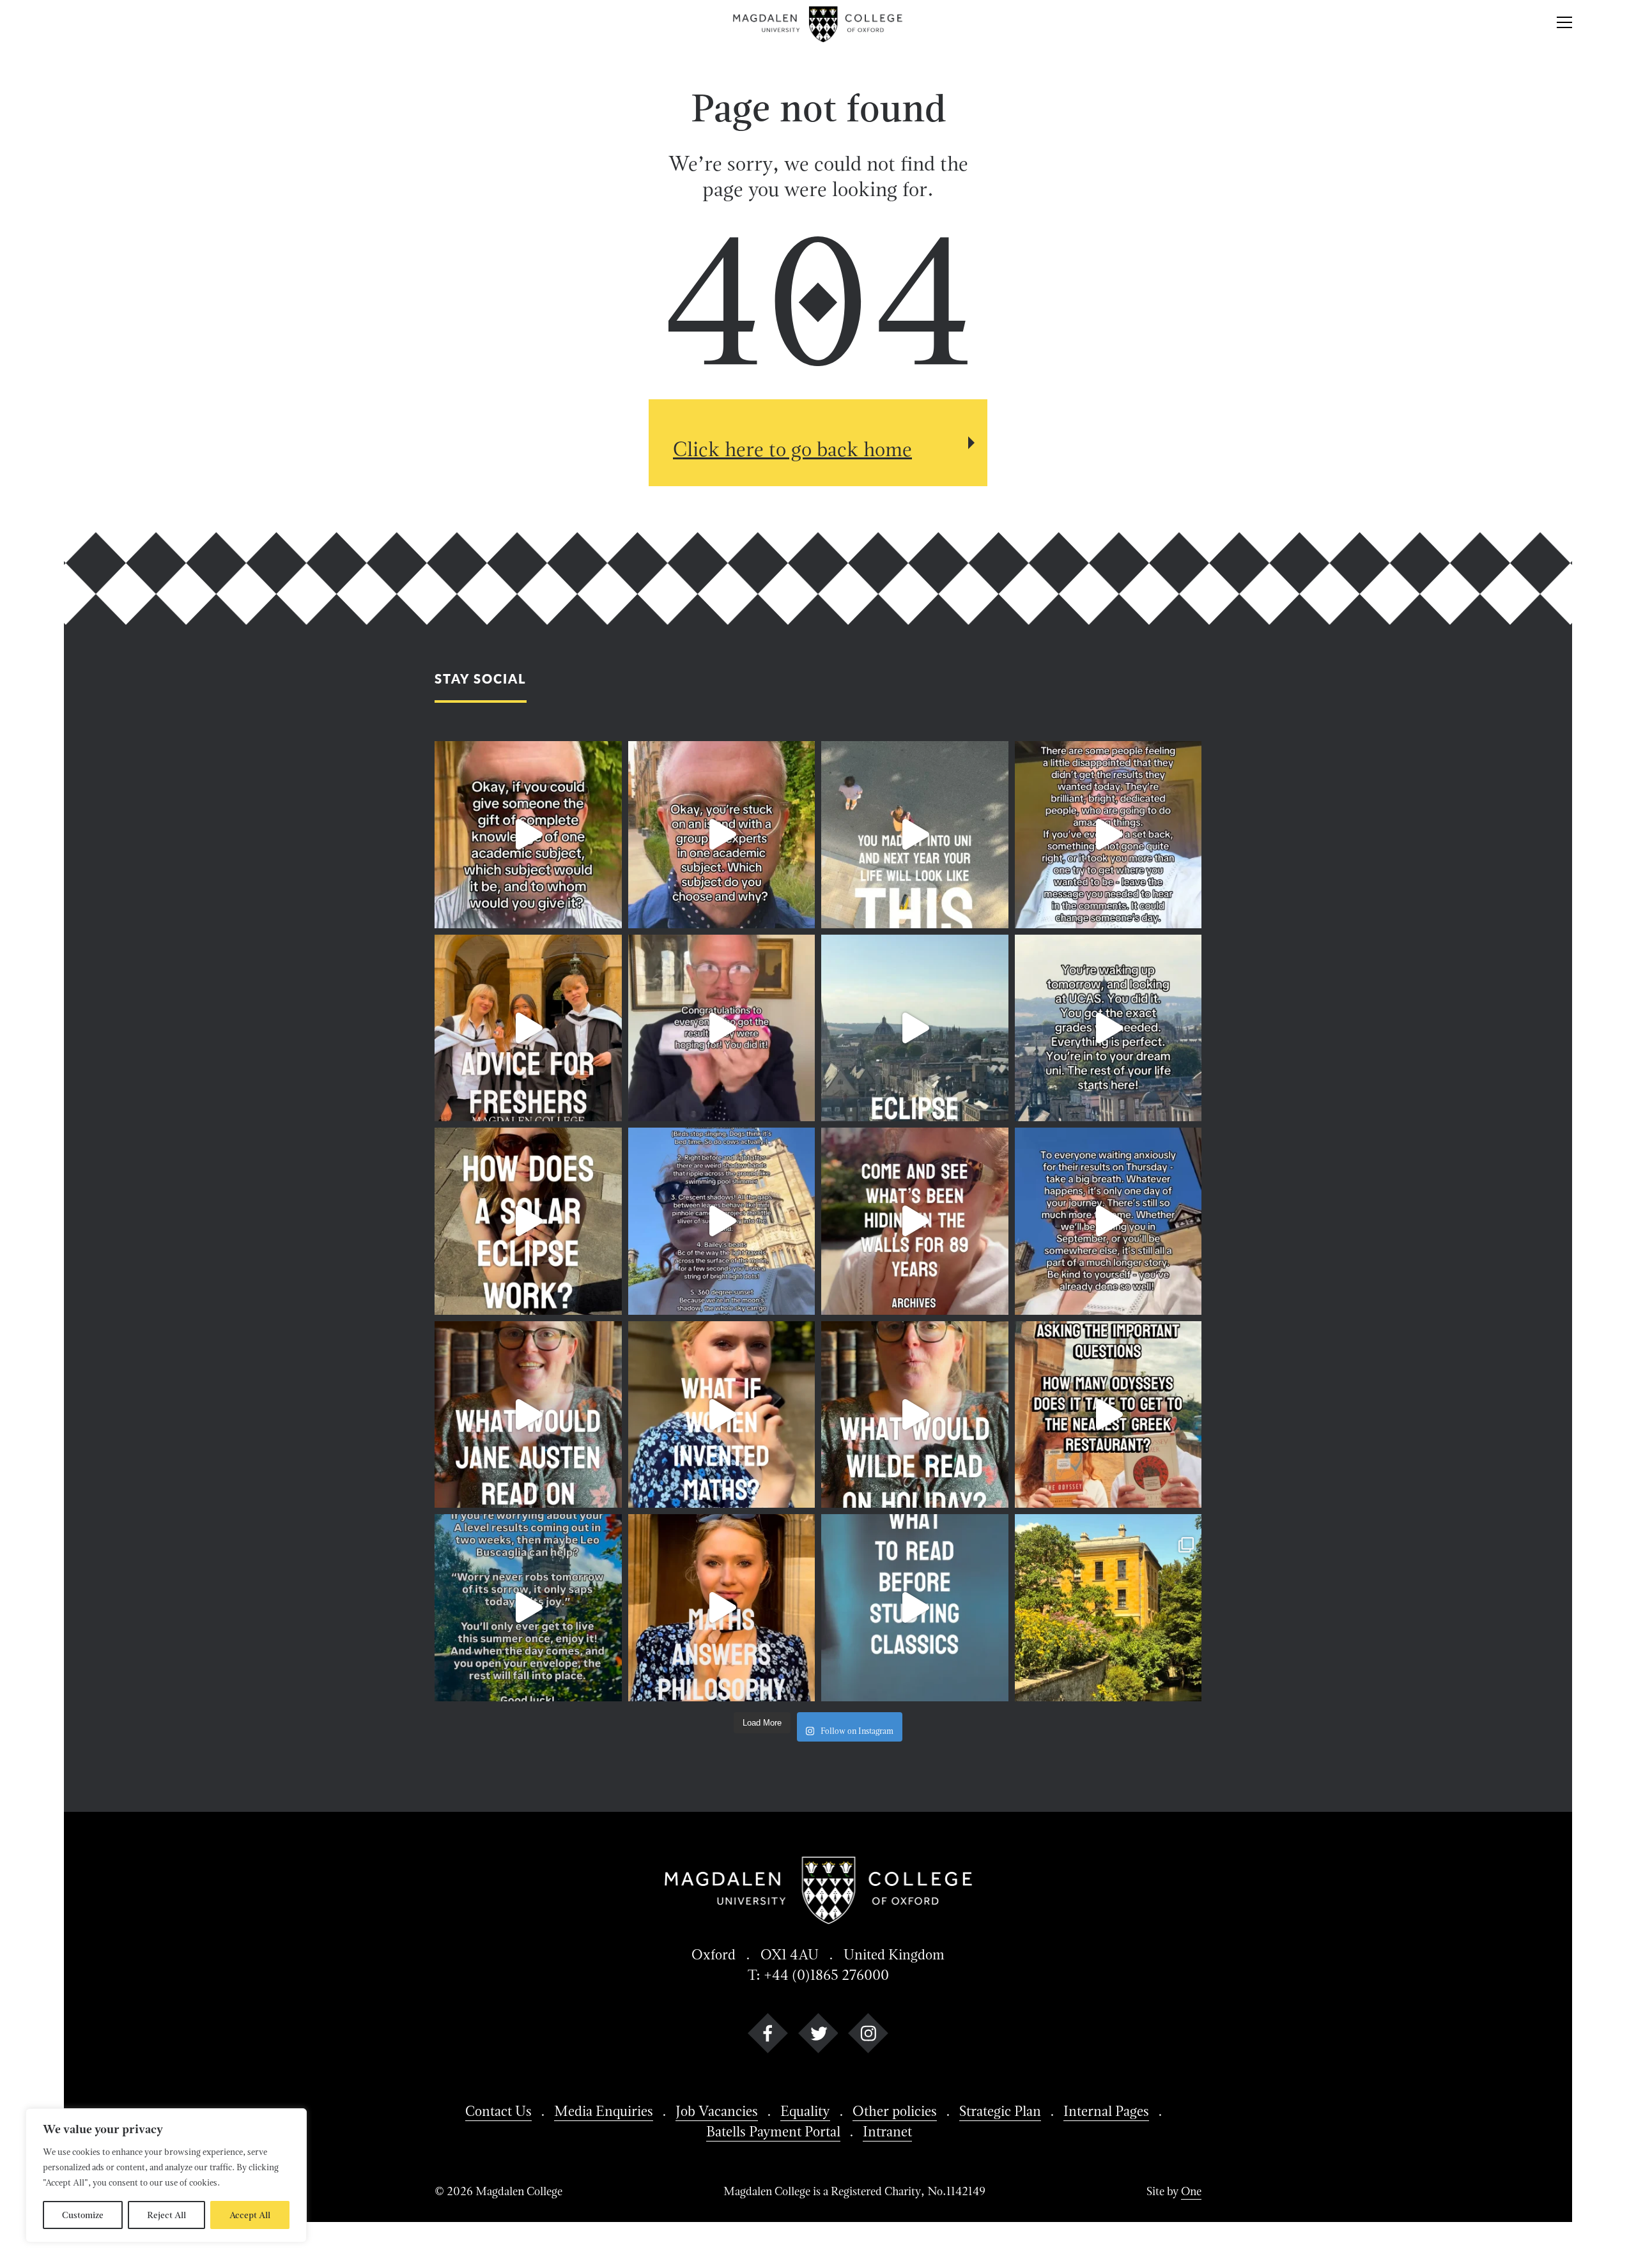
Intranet (887, 2131)
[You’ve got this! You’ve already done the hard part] (1108, 1221)
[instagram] (868, 2043)
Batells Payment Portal (773, 2131)
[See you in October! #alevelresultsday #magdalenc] (915, 835)
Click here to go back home (792, 449)
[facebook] (768, 2043)
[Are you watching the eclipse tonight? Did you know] (528, 1221)
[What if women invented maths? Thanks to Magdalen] (722, 1415)
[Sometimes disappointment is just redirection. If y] (1108, 835)
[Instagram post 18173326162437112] (528, 835)
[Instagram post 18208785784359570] (915, 1415)
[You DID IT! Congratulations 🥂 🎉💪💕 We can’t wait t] (722, 1028)
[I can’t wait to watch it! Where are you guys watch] (722, 1221)
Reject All (166, 2215)
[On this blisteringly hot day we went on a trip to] (915, 1221)
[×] (1564, 24)
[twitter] (818, 2043)
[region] (166, 2175)
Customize (83, 2215)
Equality (805, 2111)
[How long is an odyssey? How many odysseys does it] (1108, 1415)
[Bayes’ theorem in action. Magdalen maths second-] (722, 1608)
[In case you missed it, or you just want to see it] (915, 1028)
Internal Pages (1106, 2111)
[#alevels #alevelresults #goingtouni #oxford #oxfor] (528, 1608)
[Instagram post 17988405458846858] (722, 835)
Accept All (250, 2215)
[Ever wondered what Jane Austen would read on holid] (528, 1415)
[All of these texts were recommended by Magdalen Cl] (915, 1608)
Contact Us (498, 2111)
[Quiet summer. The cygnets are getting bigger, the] (1108, 1608)
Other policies (895, 2111)
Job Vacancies (717, 2111)
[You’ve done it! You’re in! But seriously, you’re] (1108, 1028)
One (1191, 2191)
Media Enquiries (604, 2111)
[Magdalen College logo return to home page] (818, 24)
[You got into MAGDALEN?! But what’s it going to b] (528, 1028)
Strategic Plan (1000, 2111)
